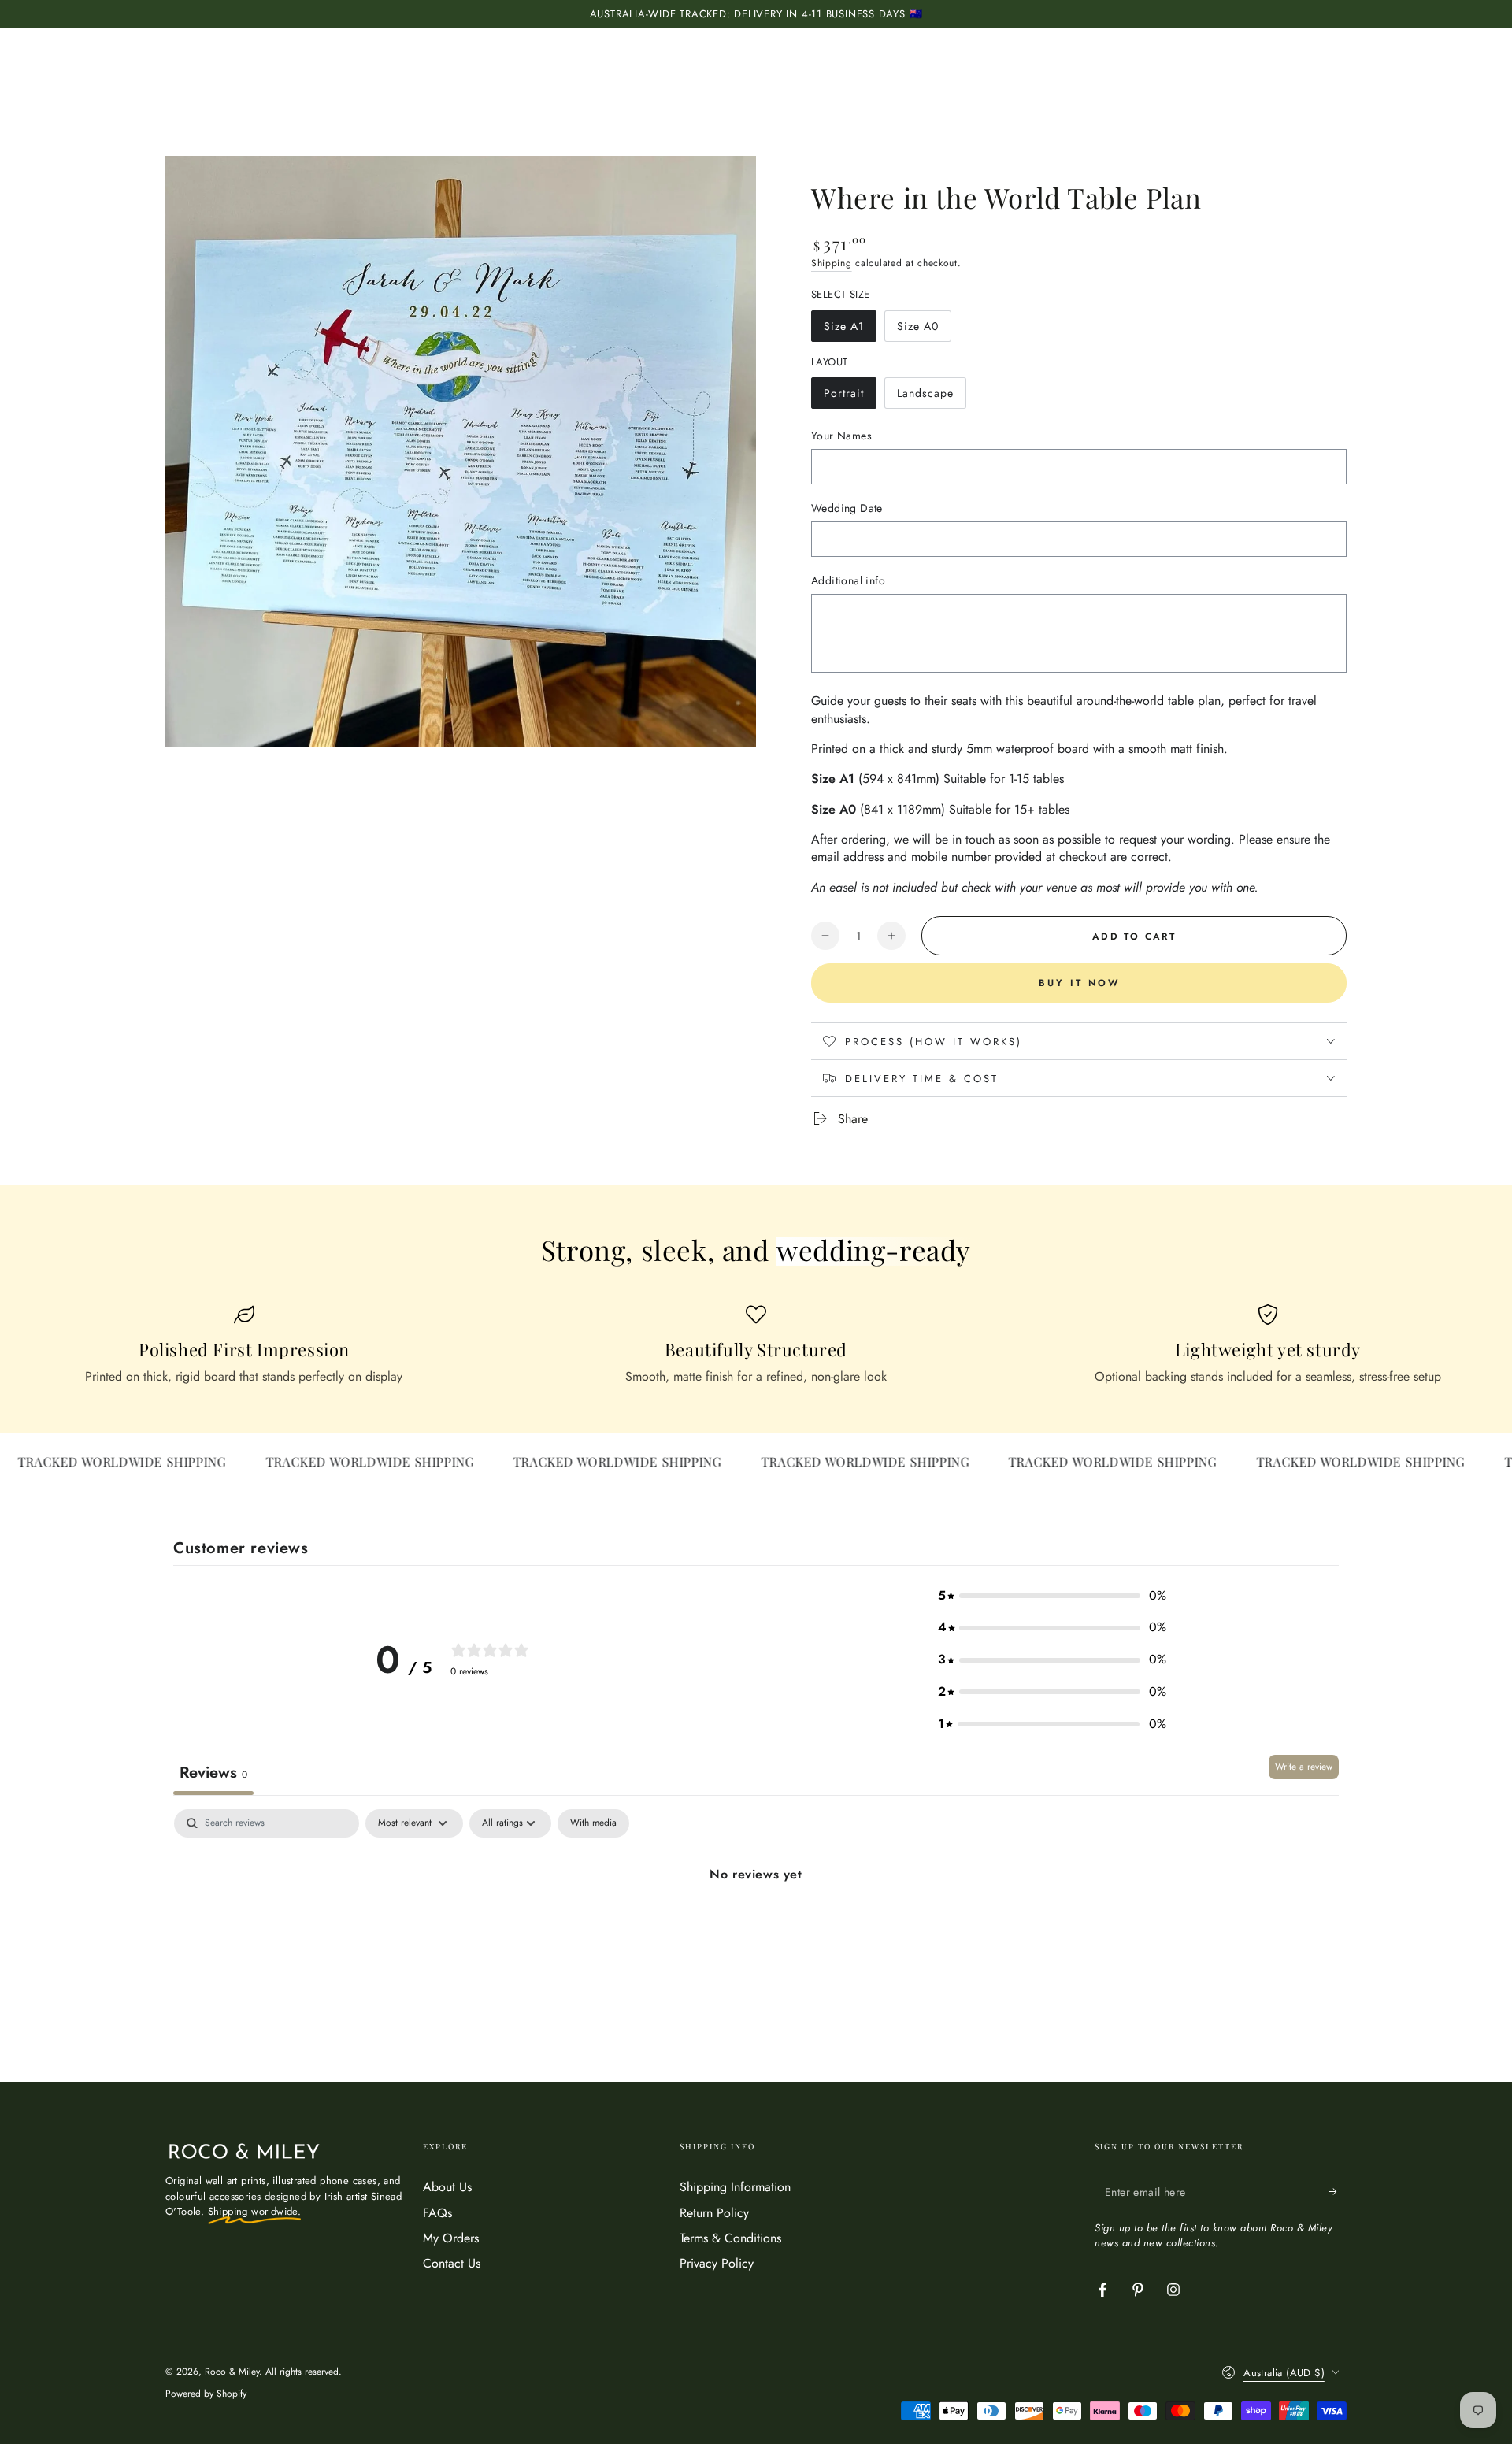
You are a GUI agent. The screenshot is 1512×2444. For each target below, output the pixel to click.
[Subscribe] (1338, 2191)
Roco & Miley (232, 2372)
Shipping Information (735, 2187)
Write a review (1304, 1767)
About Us (447, 2187)
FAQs (437, 2213)
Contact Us (452, 2263)
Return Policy (714, 2213)
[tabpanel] (756, 1928)
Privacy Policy (717, 2263)
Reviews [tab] (213, 1773)
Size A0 (924, 330)
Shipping (832, 263)
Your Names (841, 436)
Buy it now (1079, 983)
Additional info (848, 580)
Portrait (850, 397)
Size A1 (850, 330)
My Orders (451, 2238)
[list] (756, 1345)
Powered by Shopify (206, 2394)
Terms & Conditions (730, 2238)
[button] (1052, 1596)
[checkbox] (593, 1823)
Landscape (926, 397)
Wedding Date (847, 508)
